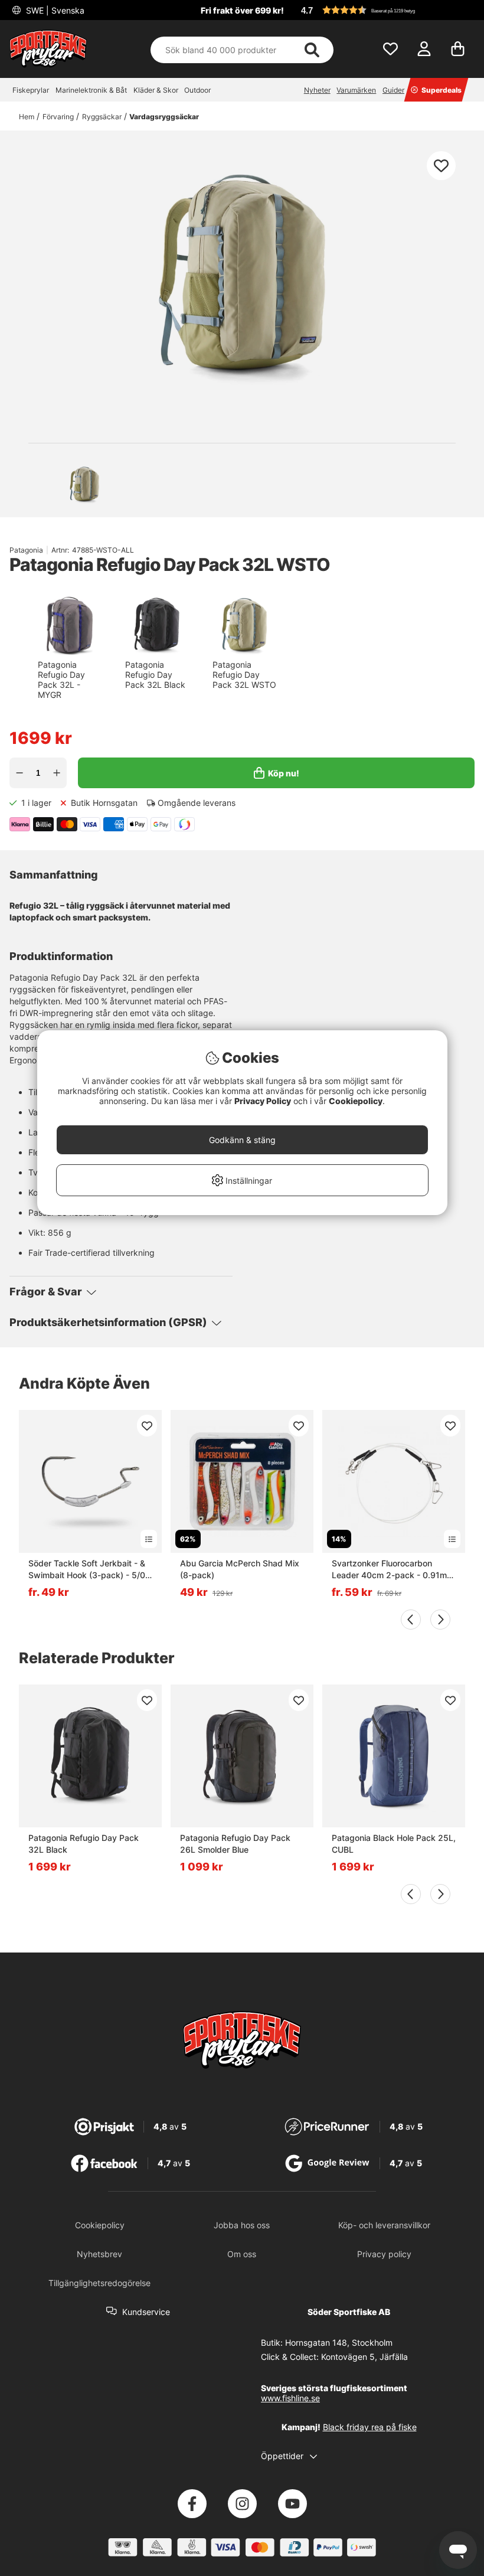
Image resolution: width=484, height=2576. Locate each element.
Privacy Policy (263, 1101)
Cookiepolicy (356, 1101)
